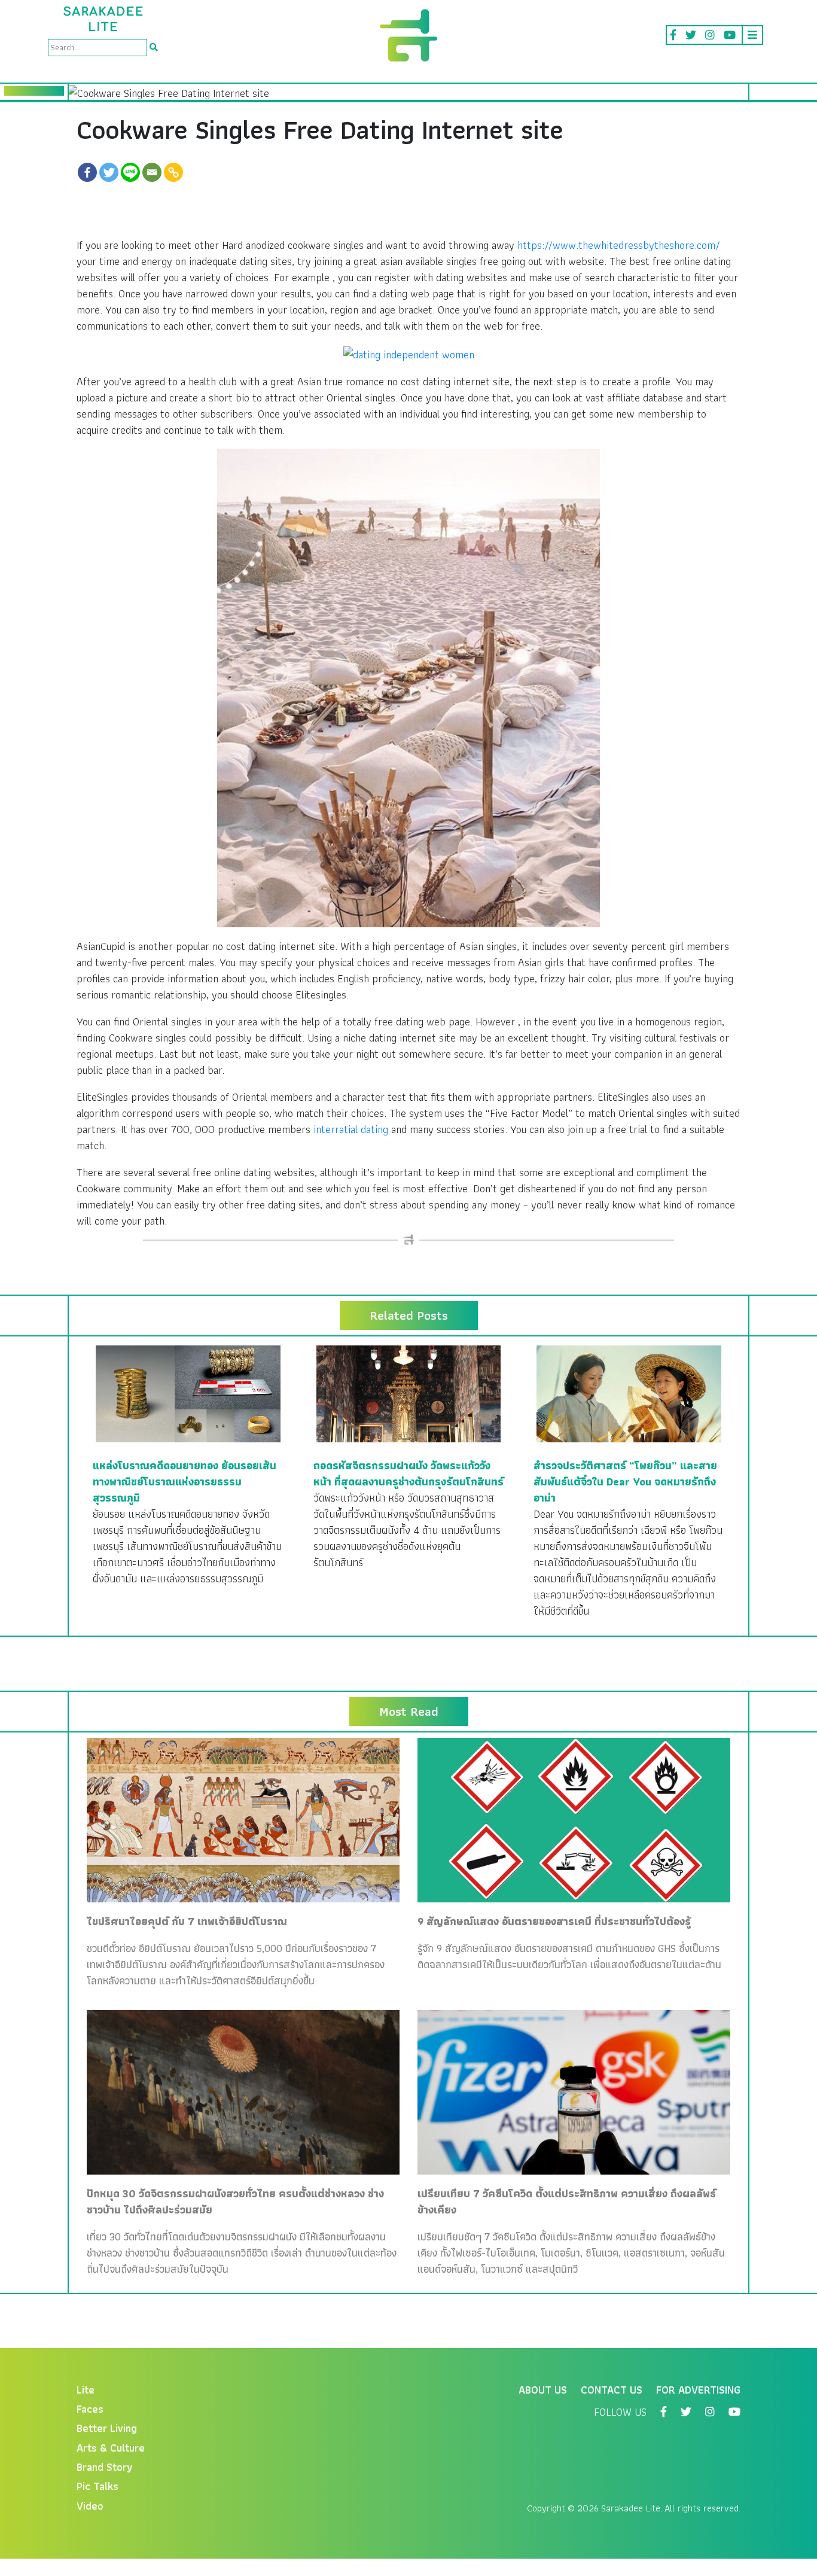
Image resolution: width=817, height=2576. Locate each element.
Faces (90, 2409)
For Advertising (698, 2390)
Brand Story (105, 2467)
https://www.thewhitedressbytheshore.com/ (619, 245)
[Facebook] (87, 172)
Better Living (107, 2428)
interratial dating (351, 1129)
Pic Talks (97, 2486)
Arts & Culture (111, 2448)
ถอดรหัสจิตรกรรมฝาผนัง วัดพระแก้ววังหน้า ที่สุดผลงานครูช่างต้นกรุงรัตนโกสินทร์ (408, 1473)
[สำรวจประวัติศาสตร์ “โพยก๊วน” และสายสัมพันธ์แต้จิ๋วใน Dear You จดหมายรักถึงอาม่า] (629, 1392)
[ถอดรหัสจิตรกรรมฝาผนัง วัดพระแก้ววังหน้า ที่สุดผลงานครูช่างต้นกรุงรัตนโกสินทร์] (409, 1392)
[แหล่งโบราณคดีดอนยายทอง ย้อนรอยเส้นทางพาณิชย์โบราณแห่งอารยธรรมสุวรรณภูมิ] (188, 1392)
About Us (543, 2390)
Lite (86, 2390)
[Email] (152, 172)
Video (90, 2506)
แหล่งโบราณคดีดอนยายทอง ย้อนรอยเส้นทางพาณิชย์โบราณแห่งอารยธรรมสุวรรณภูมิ (185, 1482)
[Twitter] (109, 172)
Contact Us (612, 2390)
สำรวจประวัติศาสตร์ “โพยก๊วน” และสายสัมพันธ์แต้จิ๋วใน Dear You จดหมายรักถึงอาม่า (625, 1482)
